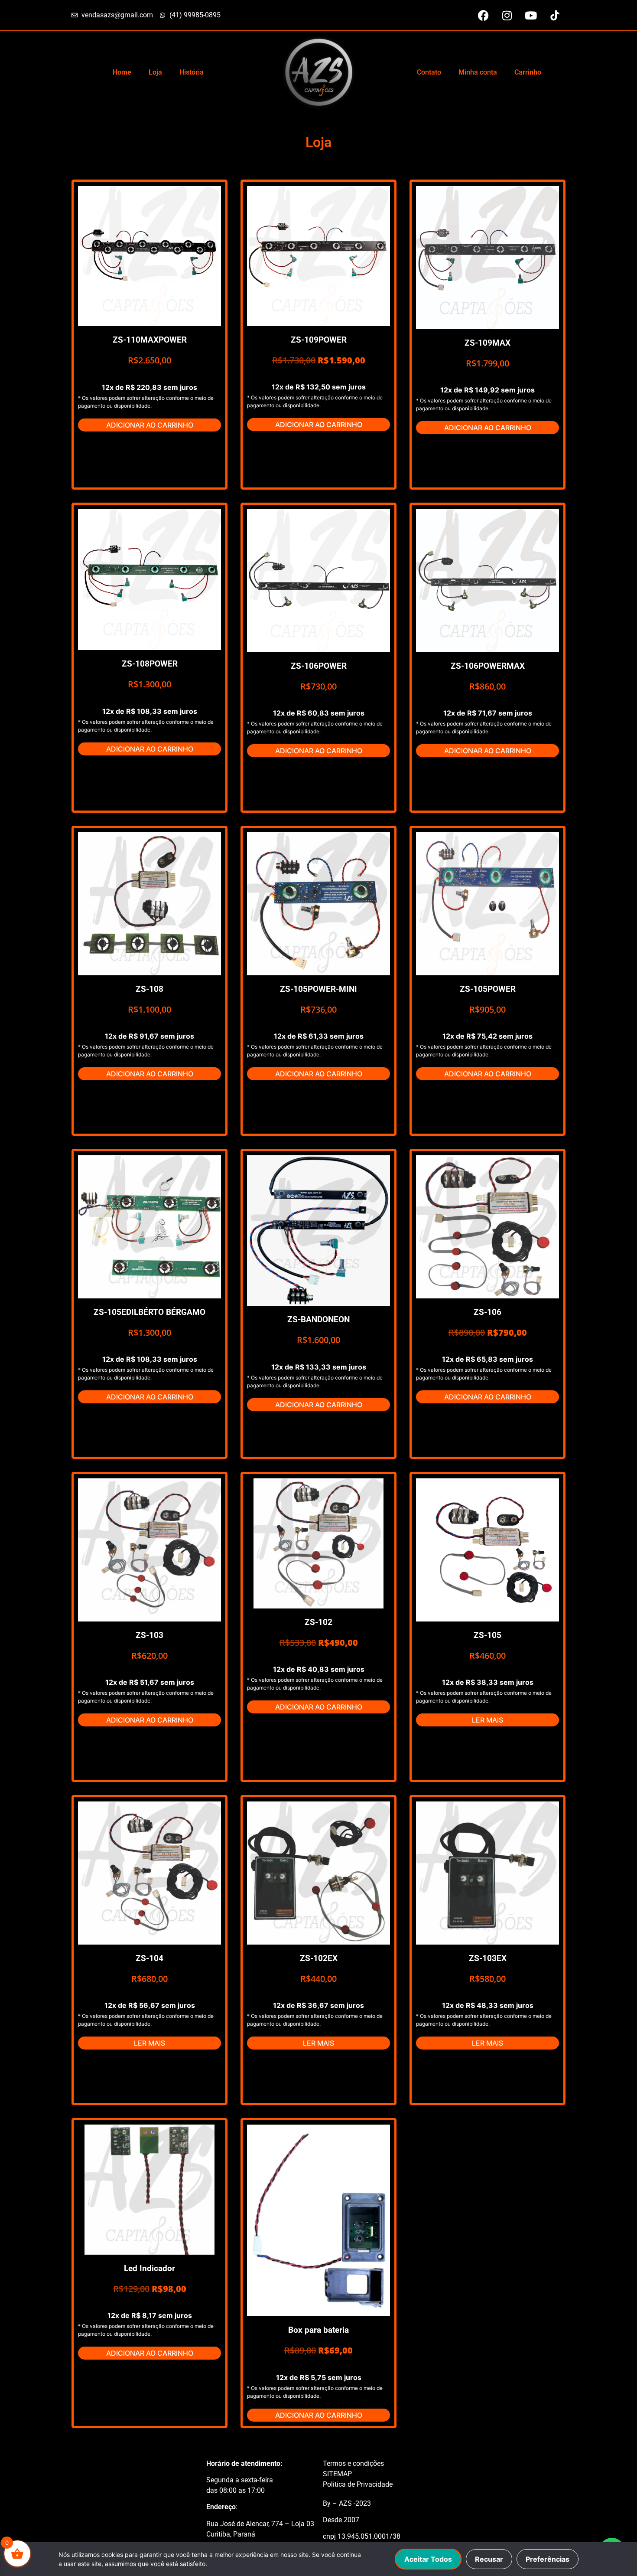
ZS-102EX (319, 1958)
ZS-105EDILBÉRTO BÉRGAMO (149, 1312)
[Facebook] (483, 15)
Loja (155, 72)
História (192, 72)
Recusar (489, 2559)
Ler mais (487, 1720)
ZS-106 (487, 1312)
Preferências (548, 2559)
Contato (429, 72)
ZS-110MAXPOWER (150, 340)
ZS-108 (149, 989)
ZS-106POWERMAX (488, 666)
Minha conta (478, 72)
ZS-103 (149, 1635)
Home (122, 72)
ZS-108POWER (150, 664)
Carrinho (528, 72)
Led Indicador (149, 2268)
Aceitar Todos (428, 2559)
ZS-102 (318, 1622)
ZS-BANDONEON (318, 1319)
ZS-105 (487, 1635)
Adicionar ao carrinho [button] (150, 425)
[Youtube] (531, 15)
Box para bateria (318, 2330)
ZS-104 (149, 1958)
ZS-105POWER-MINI (318, 989)
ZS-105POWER (488, 989)
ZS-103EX (488, 1958)
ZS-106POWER (319, 666)
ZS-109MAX (487, 343)
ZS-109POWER (319, 340)
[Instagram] (507, 15)
